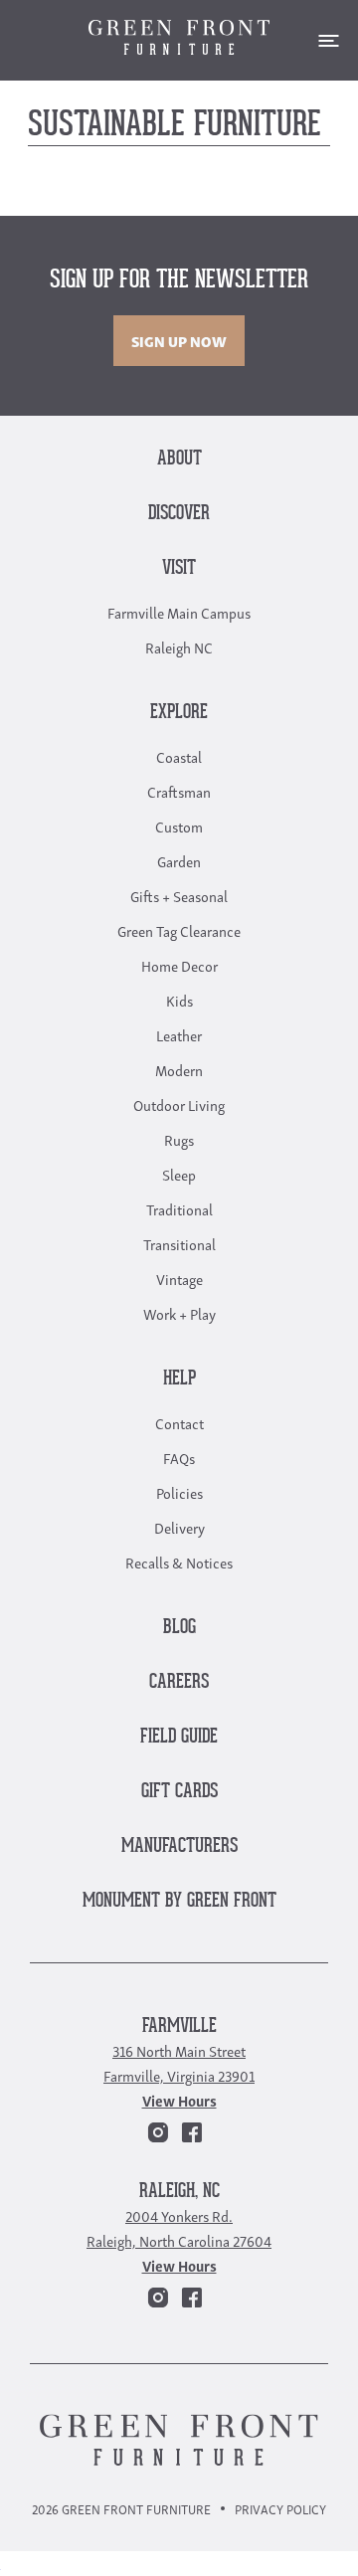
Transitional (179, 1243)
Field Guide (179, 1737)
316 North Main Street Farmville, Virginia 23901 (179, 2062)
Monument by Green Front (179, 1901)
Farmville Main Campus (179, 612)
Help (179, 1379)
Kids (179, 1000)
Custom (179, 826)
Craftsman (179, 791)
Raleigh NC (179, 646)
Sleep (179, 1174)
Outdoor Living (179, 1104)
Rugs (179, 1139)
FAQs (179, 1457)
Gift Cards (179, 1792)
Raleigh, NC (179, 2192)
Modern (179, 1069)
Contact (179, 1422)
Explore (179, 713)
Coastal (179, 756)
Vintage (179, 1278)
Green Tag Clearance (179, 930)
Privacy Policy (280, 2509)
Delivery (179, 1527)
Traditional (179, 1208)
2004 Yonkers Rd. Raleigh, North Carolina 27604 (179, 2227)
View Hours (179, 2100)
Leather (179, 1034)
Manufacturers (179, 1846)
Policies (179, 1492)
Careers (179, 1682)
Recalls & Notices (179, 1562)
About (179, 459)
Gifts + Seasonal (179, 895)
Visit (179, 568)
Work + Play (179, 1313)
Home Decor (179, 965)
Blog (179, 1628)
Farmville (179, 2026)
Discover (179, 514)
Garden (179, 860)
